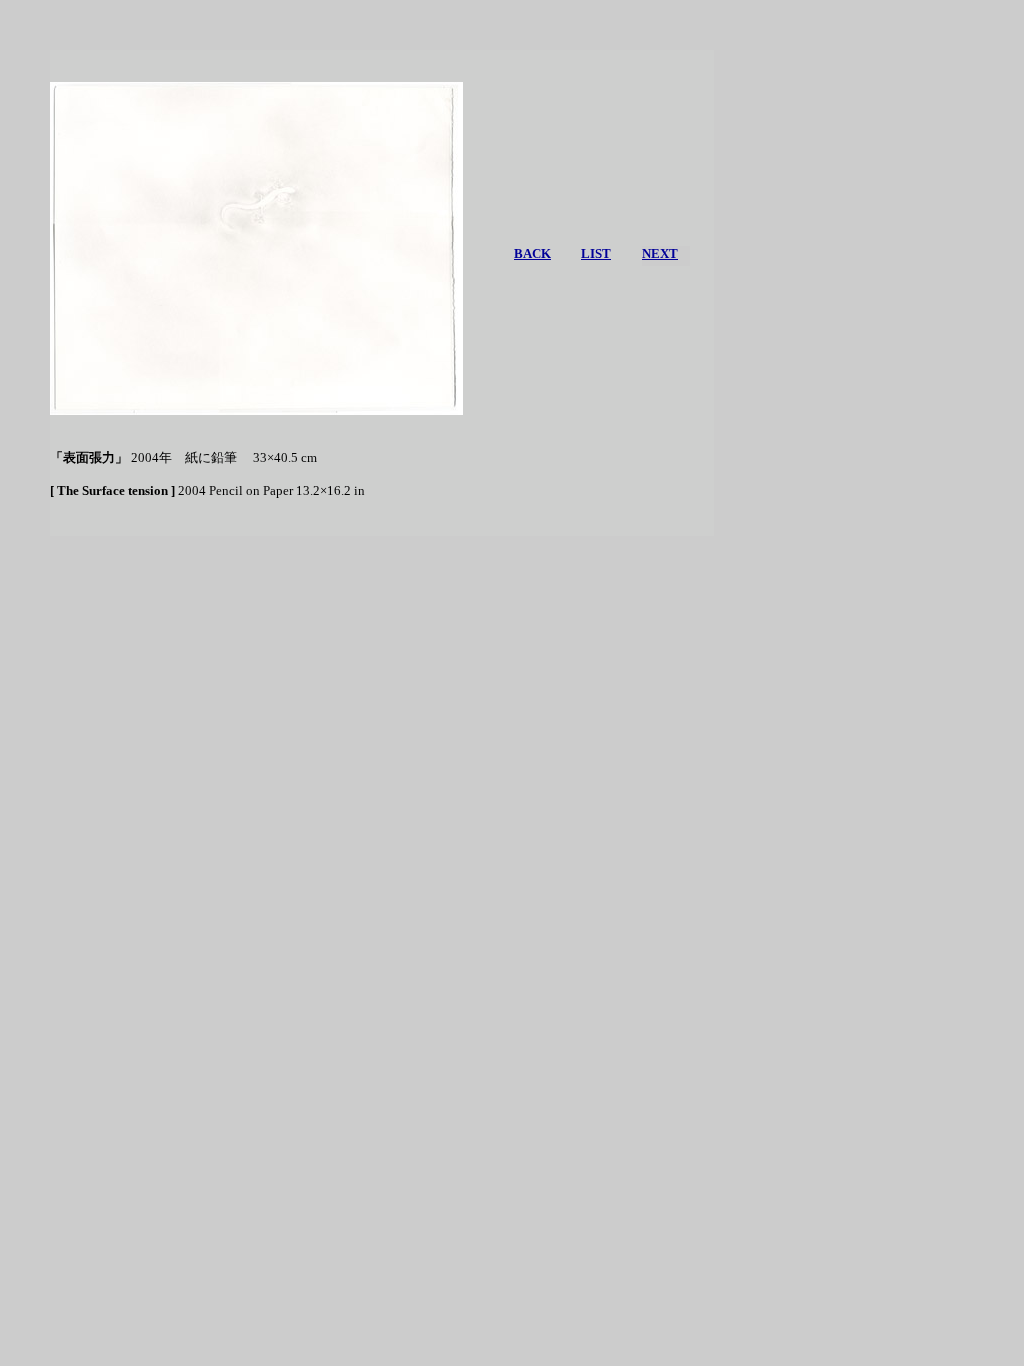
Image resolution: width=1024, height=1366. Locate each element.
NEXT (660, 253)
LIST (596, 253)
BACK (532, 253)
